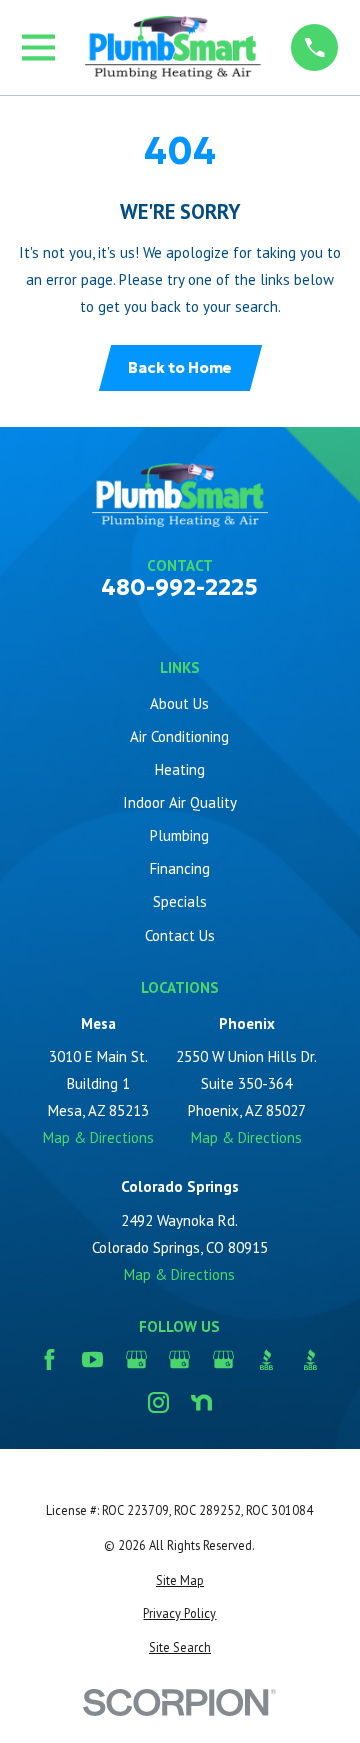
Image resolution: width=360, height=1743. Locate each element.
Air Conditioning (179, 736)
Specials (180, 901)
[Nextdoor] (201, 1402)
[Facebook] (49, 1359)
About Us (179, 703)
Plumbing (179, 835)
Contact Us (180, 935)
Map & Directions (98, 1137)
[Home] (173, 47)
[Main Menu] (38, 47)
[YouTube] (92, 1359)
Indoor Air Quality (180, 802)
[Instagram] (158, 1402)
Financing (180, 868)
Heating (180, 769)
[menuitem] (180, 1580)
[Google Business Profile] (136, 1359)
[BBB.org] (266, 1359)
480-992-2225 (179, 587)
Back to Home (180, 367)
